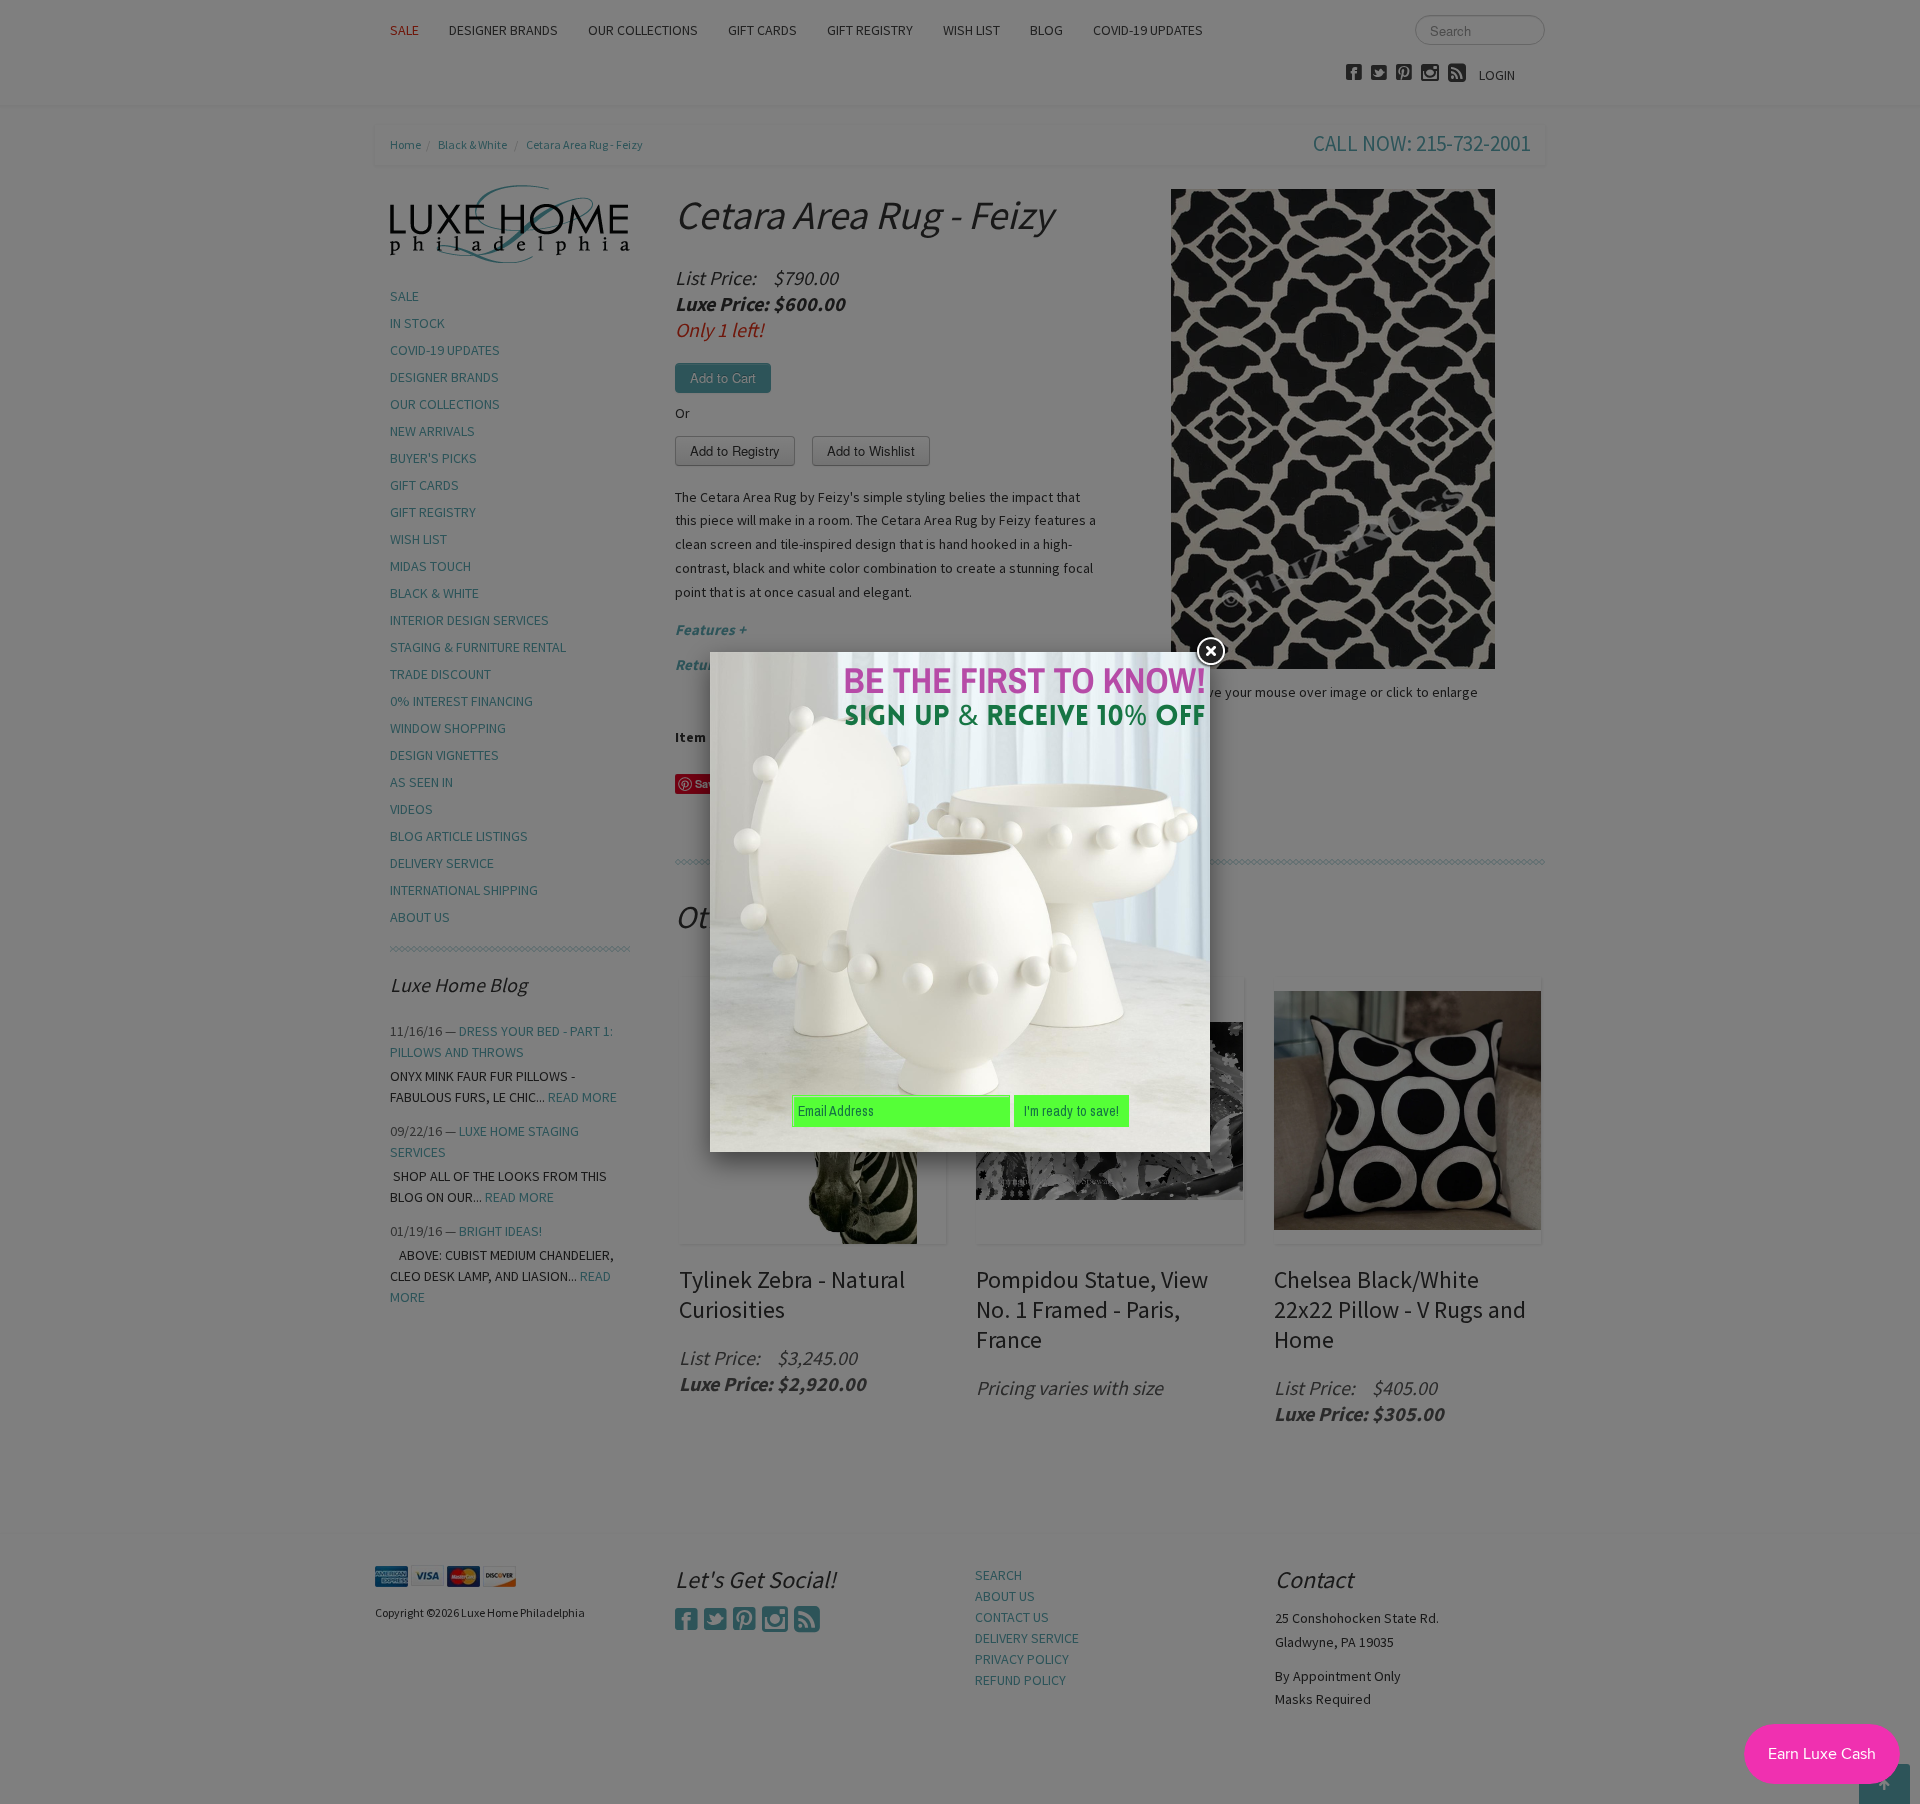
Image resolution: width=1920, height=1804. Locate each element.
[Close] (1210, 652)
